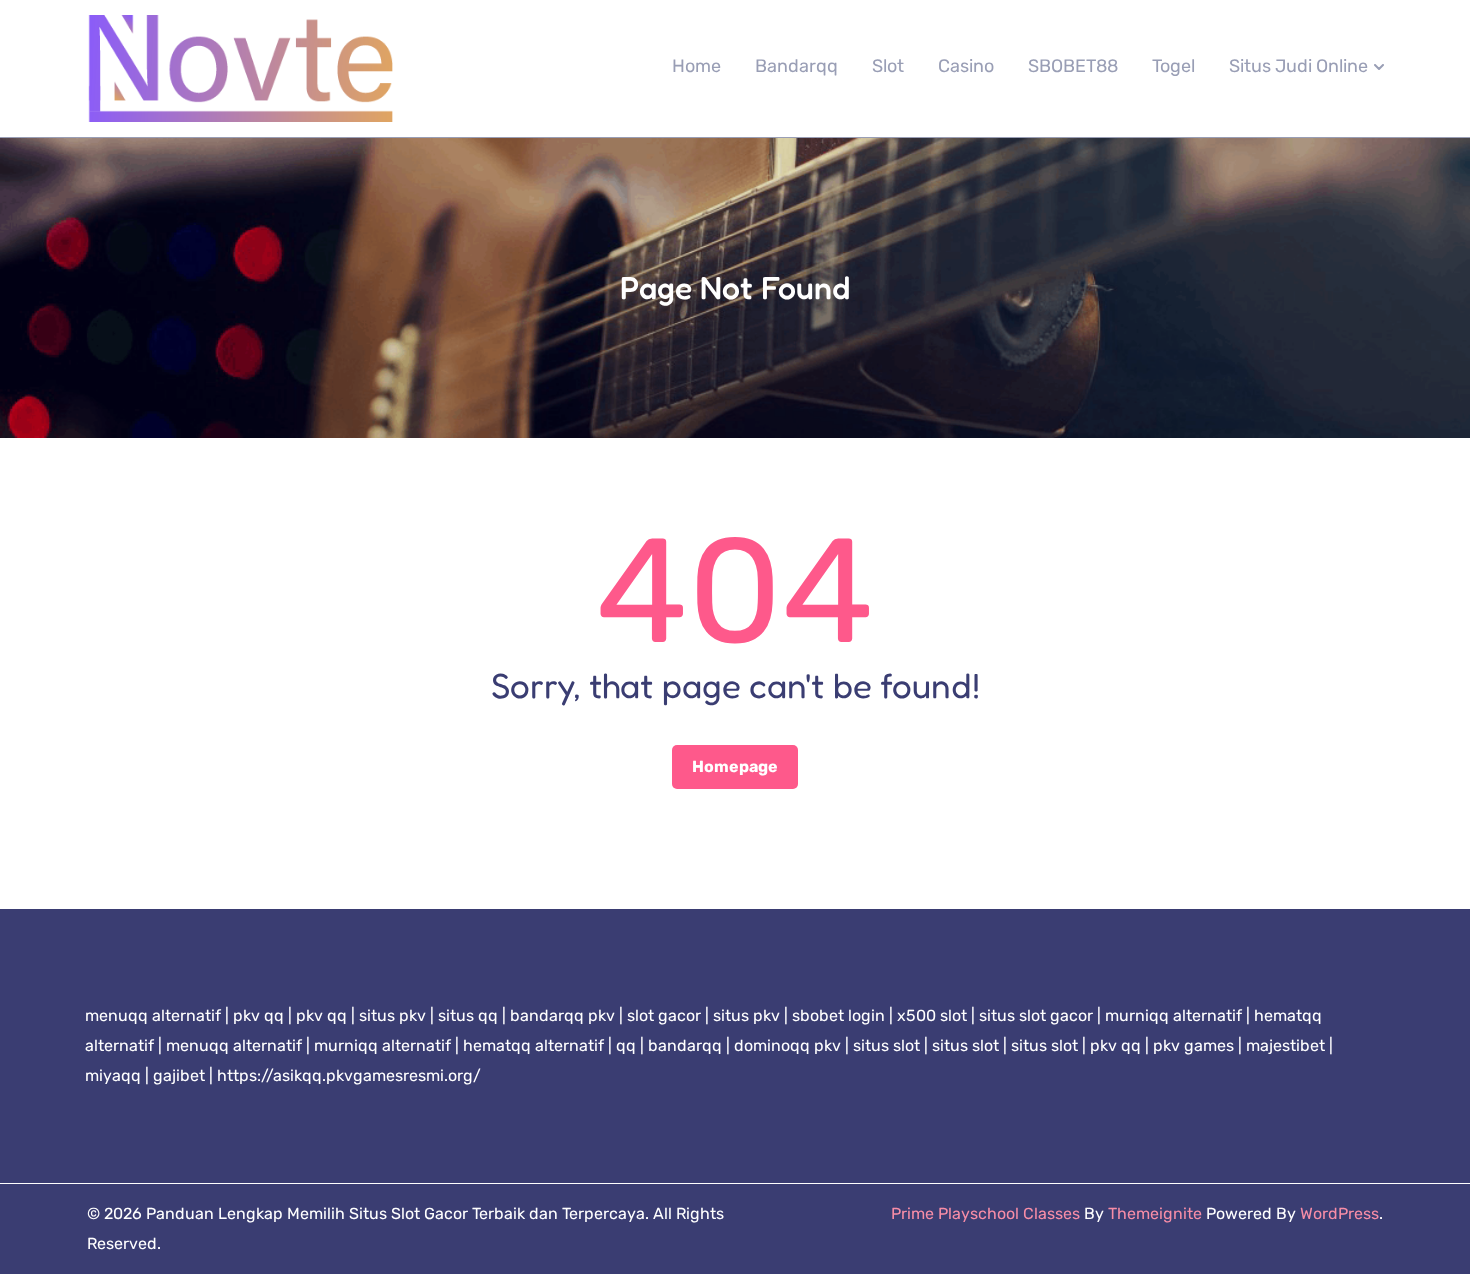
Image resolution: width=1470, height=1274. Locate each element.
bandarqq (685, 1045)
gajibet (179, 1075)
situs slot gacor (1036, 1015)
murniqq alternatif (1173, 1015)
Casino (966, 66)
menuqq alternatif (153, 1015)
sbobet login (838, 1015)
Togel (1173, 66)
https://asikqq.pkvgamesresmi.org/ (349, 1075)
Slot (888, 66)
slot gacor (664, 1015)
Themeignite (1155, 1213)
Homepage (735, 766)
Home (696, 66)
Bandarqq (796, 66)
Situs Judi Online (1298, 66)
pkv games (1193, 1045)
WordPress (1339, 1213)
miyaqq (113, 1075)
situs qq (468, 1015)
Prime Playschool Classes (985, 1213)
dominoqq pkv (787, 1045)
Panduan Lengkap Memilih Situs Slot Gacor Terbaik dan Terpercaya (395, 1213)
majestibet (1285, 1045)
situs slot (886, 1045)
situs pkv (392, 1015)
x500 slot (932, 1015)
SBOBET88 (1073, 66)
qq (626, 1045)
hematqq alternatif (533, 1045)
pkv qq (258, 1015)
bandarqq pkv (562, 1015)
